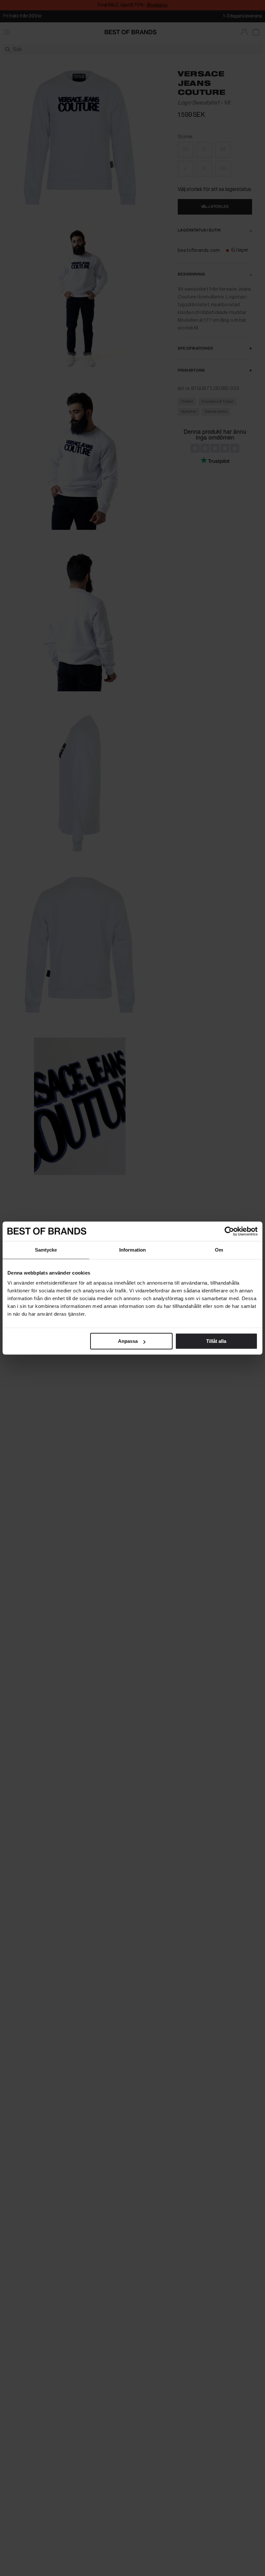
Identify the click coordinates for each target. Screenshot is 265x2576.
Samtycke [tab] (46, 1250)
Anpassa (128, 1341)
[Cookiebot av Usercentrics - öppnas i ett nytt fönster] (229, 1231)
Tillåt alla (216, 1341)
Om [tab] (219, 1250)
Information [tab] (132, 1250)
